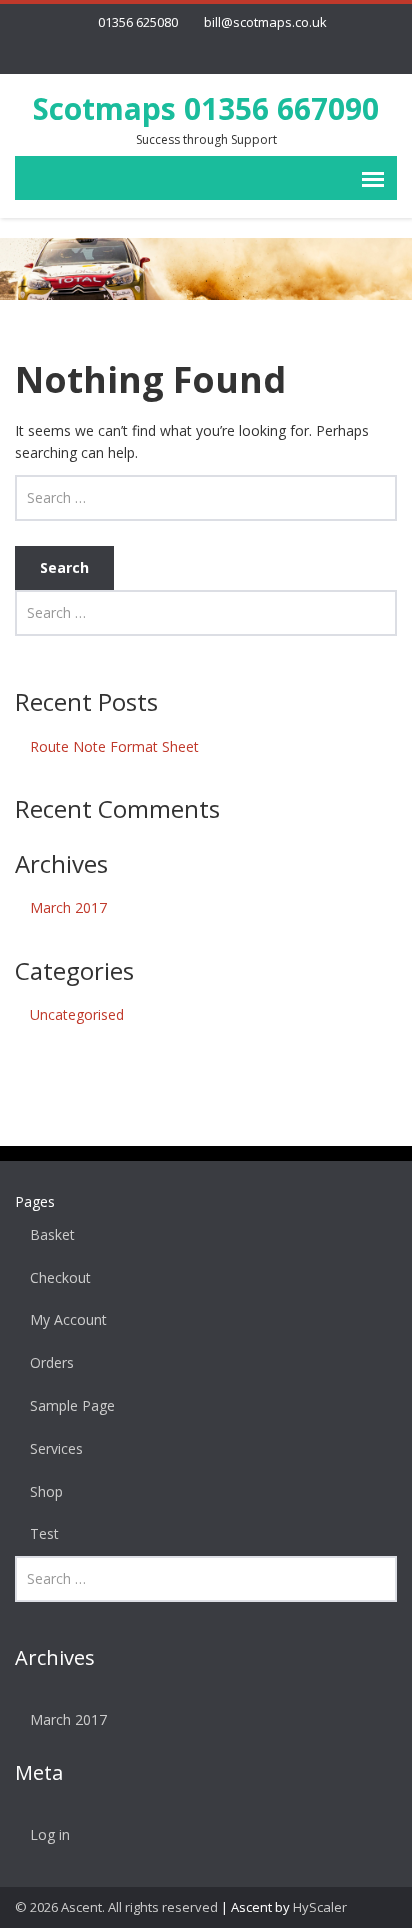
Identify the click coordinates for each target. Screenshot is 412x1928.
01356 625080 (138, 22)
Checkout (60, 1277)
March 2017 (68, 907)
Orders (52, 1362)
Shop (46, 1491)
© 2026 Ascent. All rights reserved (116, 1907)
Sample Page (72, 1405)
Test (44, 1533)
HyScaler (320, 1907)
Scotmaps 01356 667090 (206, 108)
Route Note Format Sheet (114, 746)
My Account (68, 1319)
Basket (52, 1234)
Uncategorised (77, 1014)
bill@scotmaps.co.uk (265, 22)
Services (56, 1448)
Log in (50, 1834)
